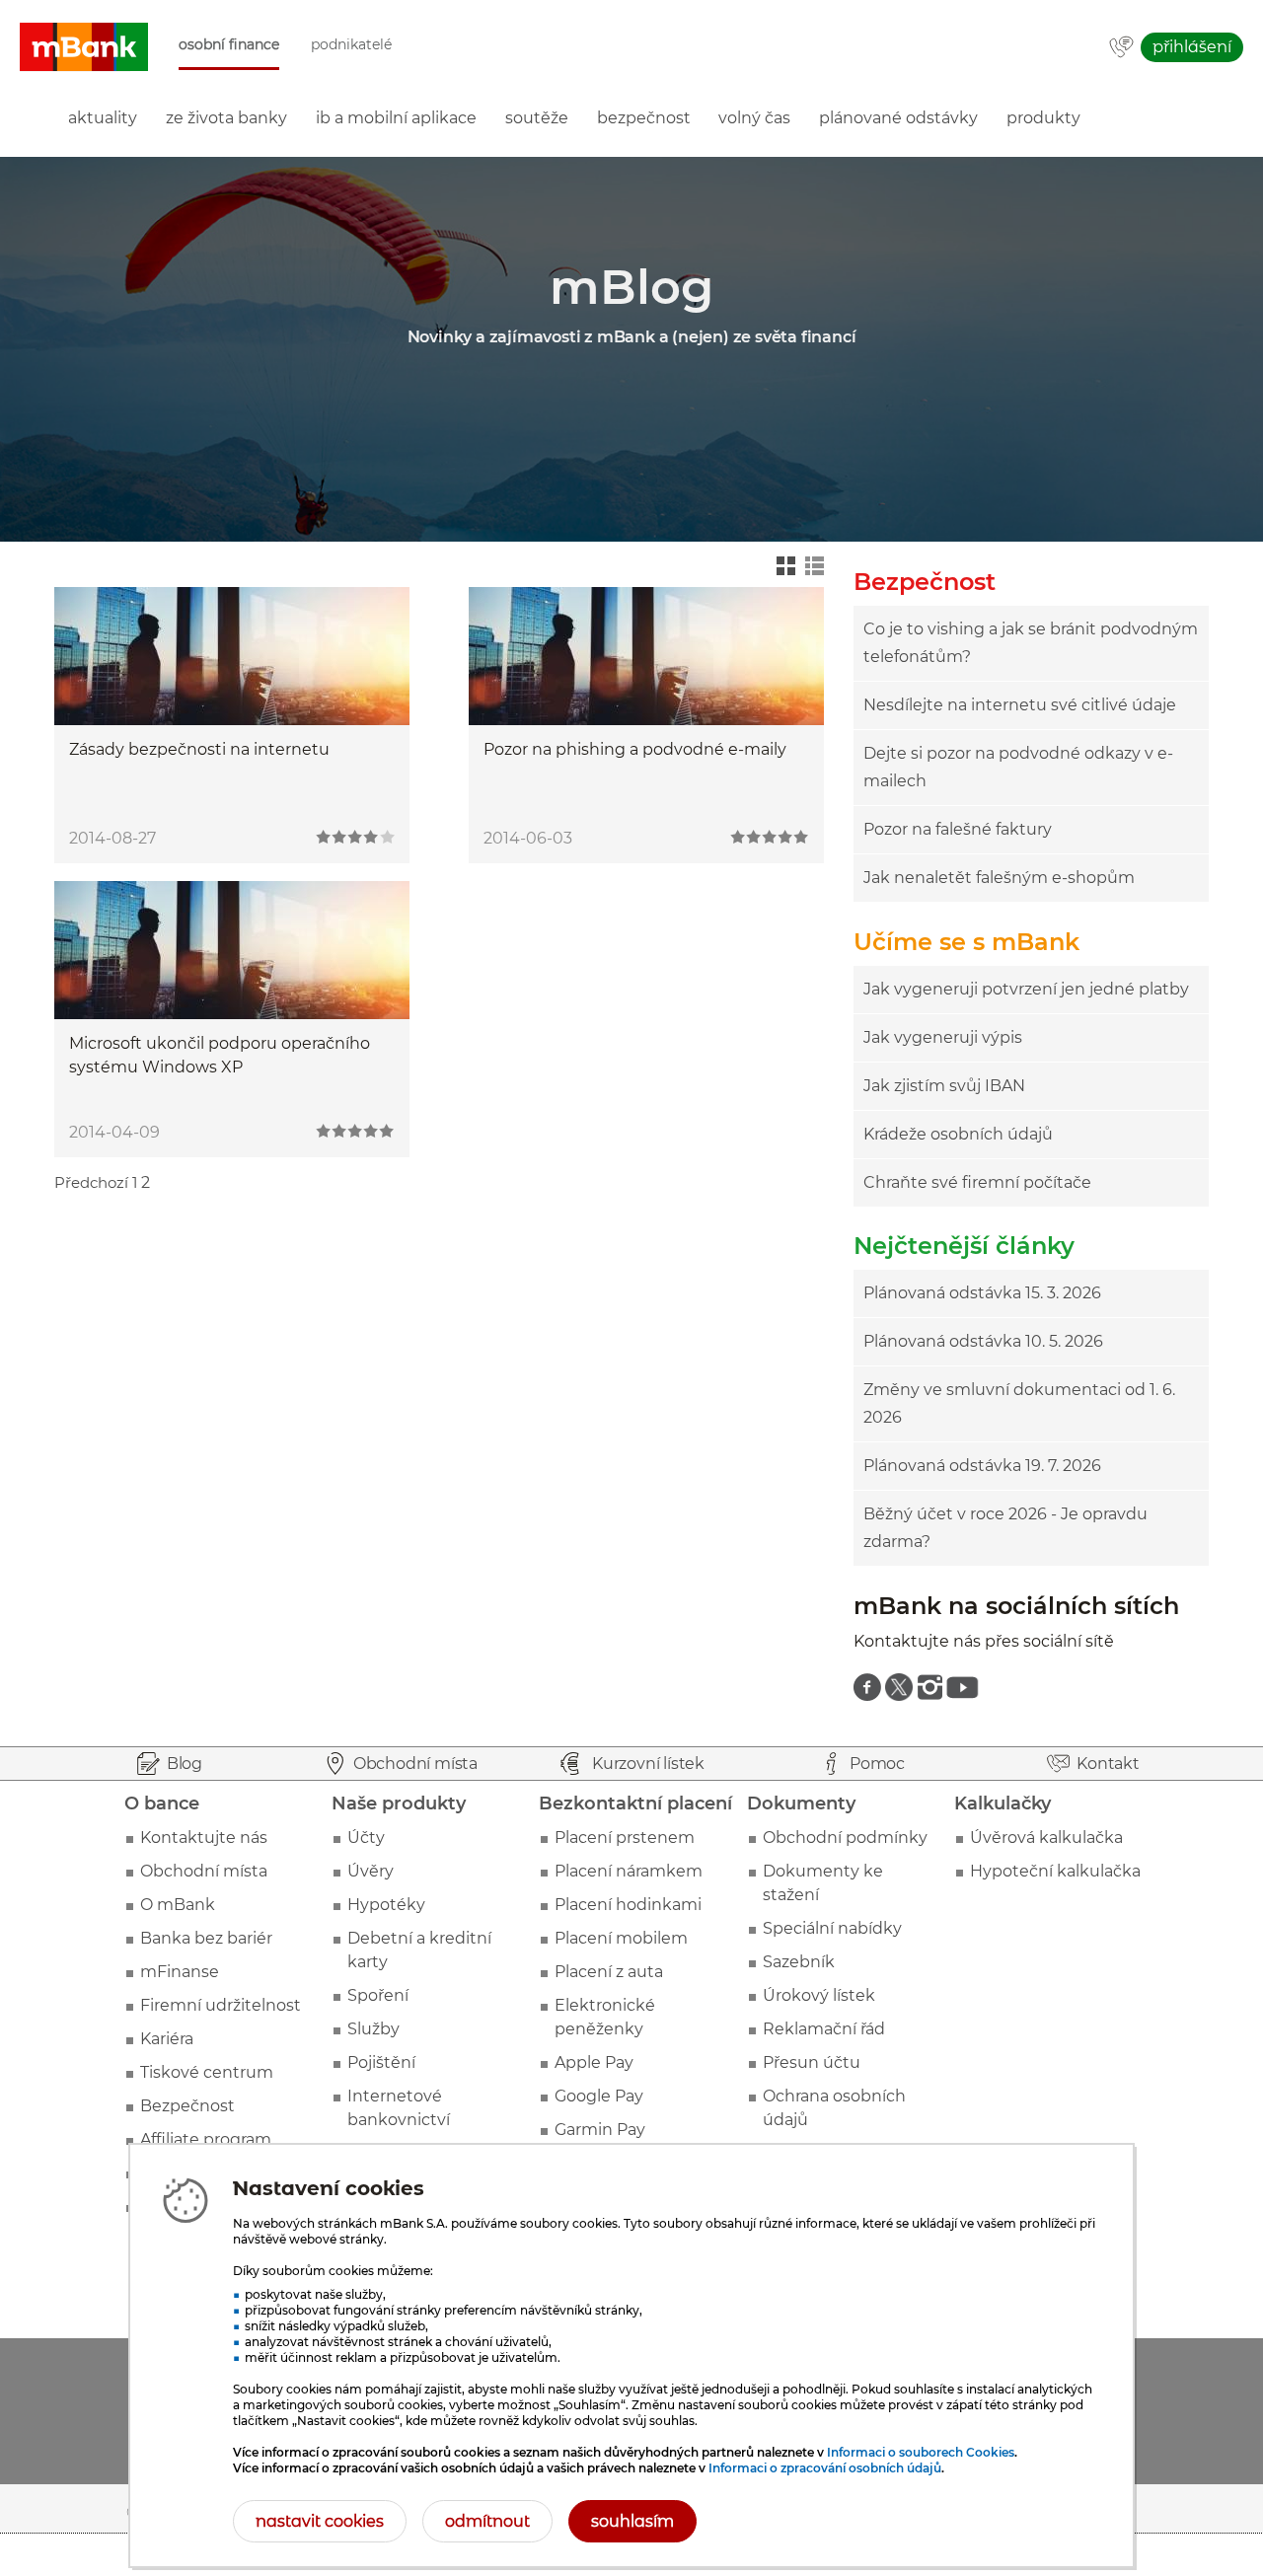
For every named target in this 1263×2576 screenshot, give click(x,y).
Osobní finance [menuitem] (229, 45)
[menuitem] (867, 1687)
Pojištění (381, 2062)
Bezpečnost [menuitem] (644, 118)
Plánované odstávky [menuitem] (898, 118)
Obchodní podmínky (845, 1838)
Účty (366, 1838)
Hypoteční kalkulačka (1055, 1871)
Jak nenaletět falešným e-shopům (999, 878)
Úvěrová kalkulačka (1046, 1838)
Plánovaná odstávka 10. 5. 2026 (983, 1341)
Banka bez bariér (206, 1938)
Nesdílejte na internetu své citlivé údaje (1020, 705)
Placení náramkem (629, 1871)
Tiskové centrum (207, 2072)
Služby (373, 2029)
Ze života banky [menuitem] (226, 118)
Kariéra (167, 2039)
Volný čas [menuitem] (754, 118)
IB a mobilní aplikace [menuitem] (396, 118)
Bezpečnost (187, 2106)
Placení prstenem (625, 1838)
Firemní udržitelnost (221, 2005)
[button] (84, 47)
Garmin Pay (600, 2130)
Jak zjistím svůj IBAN (944, 1086)
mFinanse (180, 1972)
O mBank (178, 1905)
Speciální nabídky (832, 1928)
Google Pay (599, 2096)
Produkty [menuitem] (1043, 118)
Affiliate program (206, 2139)
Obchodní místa (204, 1871)
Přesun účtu (812, 2062)
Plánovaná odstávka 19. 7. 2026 (982, 1466)
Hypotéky (386, 1905)
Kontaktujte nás (204, 1838)
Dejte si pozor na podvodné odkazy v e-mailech (1018, 767)
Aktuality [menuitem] (103, 118)
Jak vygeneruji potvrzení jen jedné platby (1026, 989)
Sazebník (799, 1962)
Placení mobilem (621, 1938)
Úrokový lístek (819, 1995)
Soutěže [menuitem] (537, 118)
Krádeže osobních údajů (958, 1134)
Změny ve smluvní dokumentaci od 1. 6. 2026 (1019, 1403)
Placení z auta (609, 1972)
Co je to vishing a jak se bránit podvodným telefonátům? (1031, 643)
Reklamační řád (824, 2029)
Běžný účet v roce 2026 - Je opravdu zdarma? (1005, 1528)
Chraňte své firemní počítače (977, 1182)
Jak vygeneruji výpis (943, 1037)
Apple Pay (594, 2062)
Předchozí (91, 1182)
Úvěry (371, 1871)
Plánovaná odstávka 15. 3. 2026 (982, 1293)
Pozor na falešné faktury (958, 829)
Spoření (378, 1995)
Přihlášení (1192, 47)
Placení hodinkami (628, 1905)
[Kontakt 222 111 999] (1121, 48)
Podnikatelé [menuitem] (351, 45)
